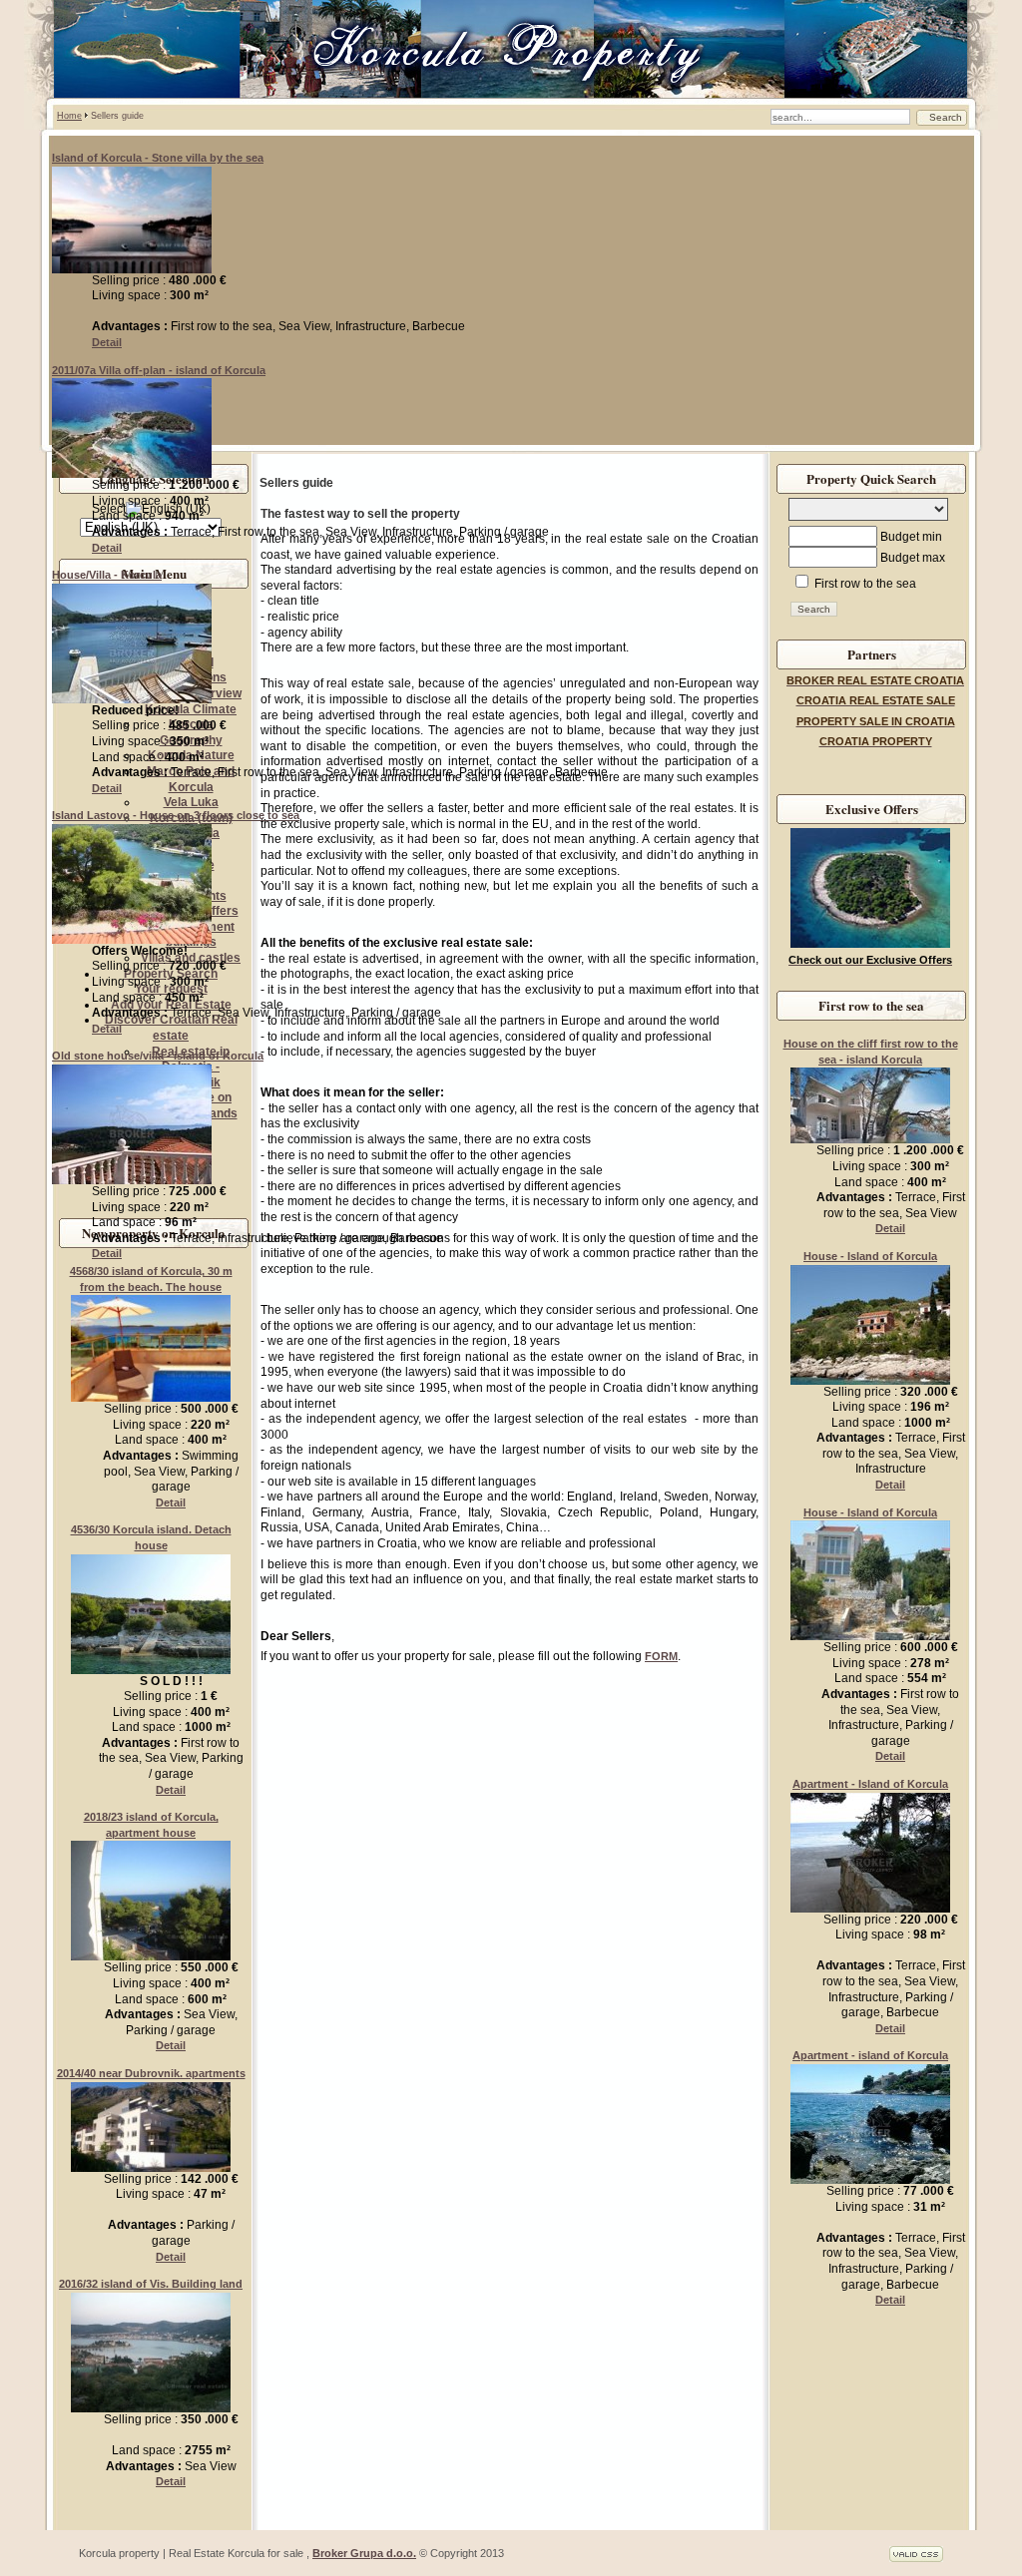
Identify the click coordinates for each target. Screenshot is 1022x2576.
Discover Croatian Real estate (171, 1028)
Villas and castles (191, 958)
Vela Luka (191, 802)
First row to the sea (864, 584)
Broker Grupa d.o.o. (364, 2553)
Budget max (913, 558)
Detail (107, 342)
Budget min (911, 537)
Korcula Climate (191, 709)
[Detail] (132, 269)
